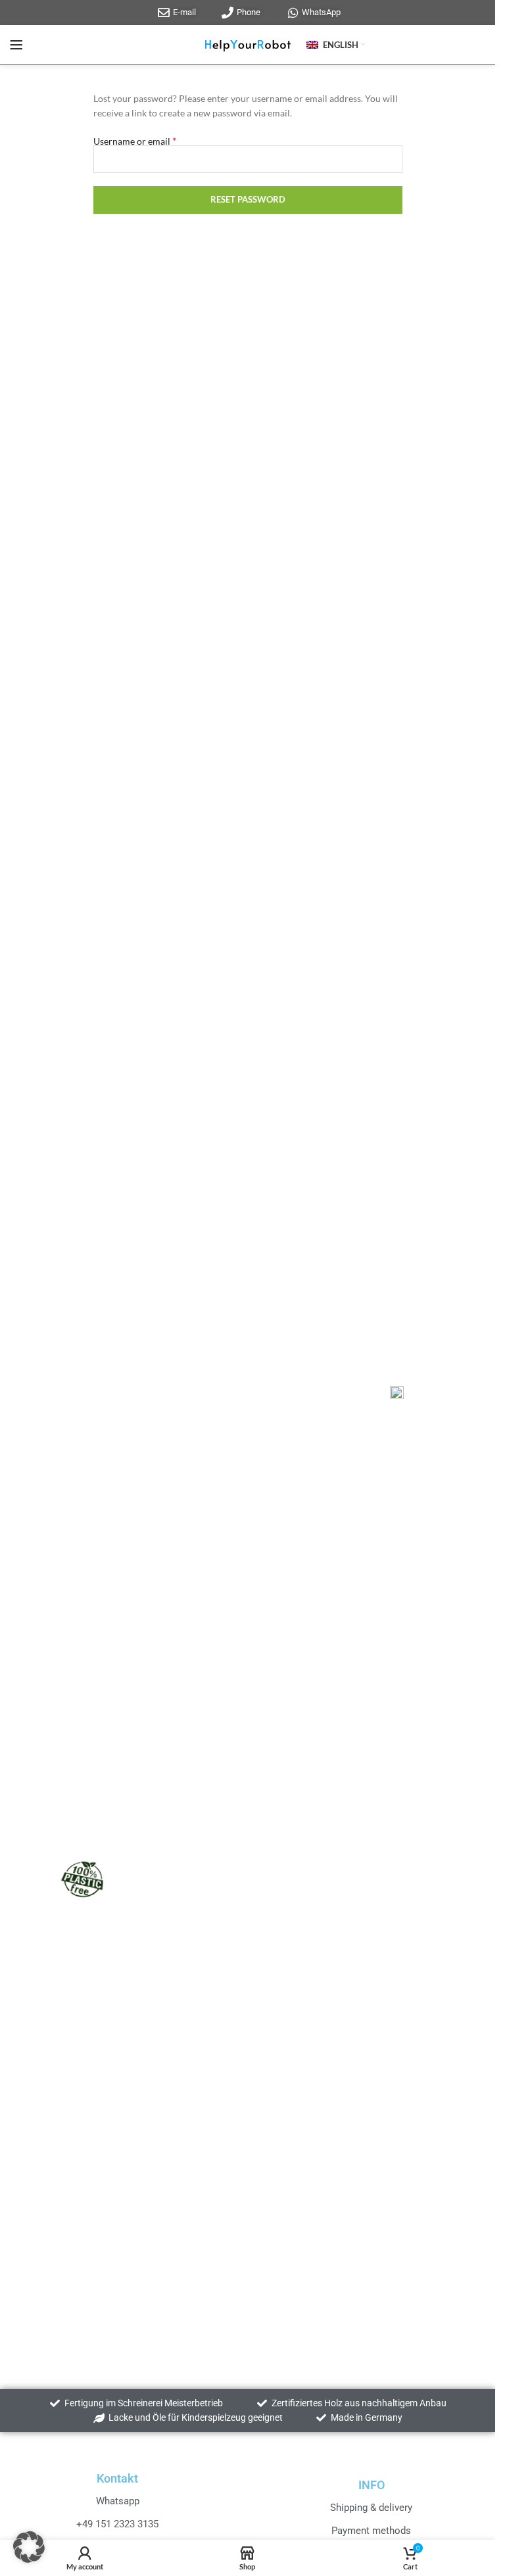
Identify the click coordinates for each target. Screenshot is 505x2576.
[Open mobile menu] (16, 45)
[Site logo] (248, 44)
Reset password (248, 199)
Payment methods (371, 2531)
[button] (29, 2547)
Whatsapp (118, 2501)
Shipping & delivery (371, 2508)
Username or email (135, 140)
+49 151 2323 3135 (117, 2524)
